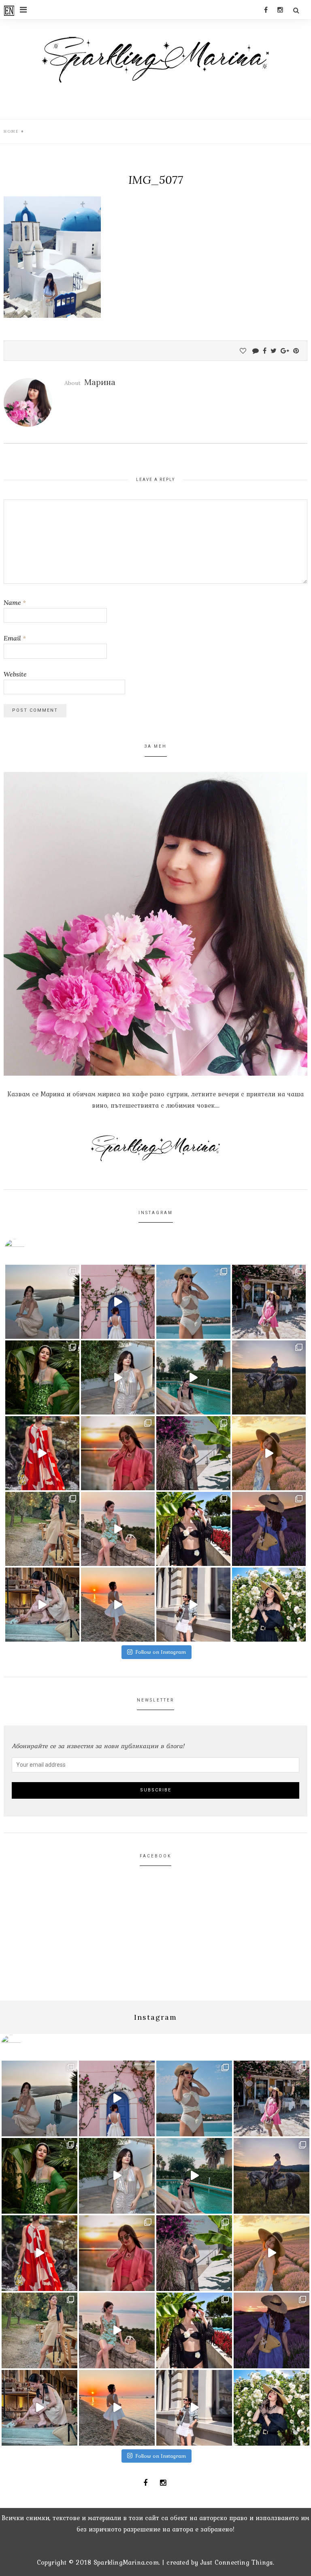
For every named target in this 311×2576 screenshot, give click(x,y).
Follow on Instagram (161, 1652)
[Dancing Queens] (193, 1377)
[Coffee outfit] (193, 1605)
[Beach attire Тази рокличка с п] (193, 1453)
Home (11, 131)
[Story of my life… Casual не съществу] (118, 1377)
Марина (100, 382)
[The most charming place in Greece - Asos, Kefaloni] (118, 1302)
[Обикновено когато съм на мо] (42, 1529)
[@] (27, 1249)
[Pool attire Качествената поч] (193, 1302)
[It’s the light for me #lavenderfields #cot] (269, 1453)
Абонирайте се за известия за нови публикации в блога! (98, 1746)
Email (15, 638)
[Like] (243, 351)
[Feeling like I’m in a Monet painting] (269, 1605)
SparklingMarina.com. (127, 2562)
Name (15, 602)
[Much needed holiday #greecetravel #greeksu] (118, 1605)
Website (15, 674)
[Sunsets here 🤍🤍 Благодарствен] (42, 1302)
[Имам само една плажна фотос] (193, 1529)
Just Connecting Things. (238, 2562)
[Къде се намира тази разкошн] (42, 1453)
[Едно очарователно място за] (42, 1605)
